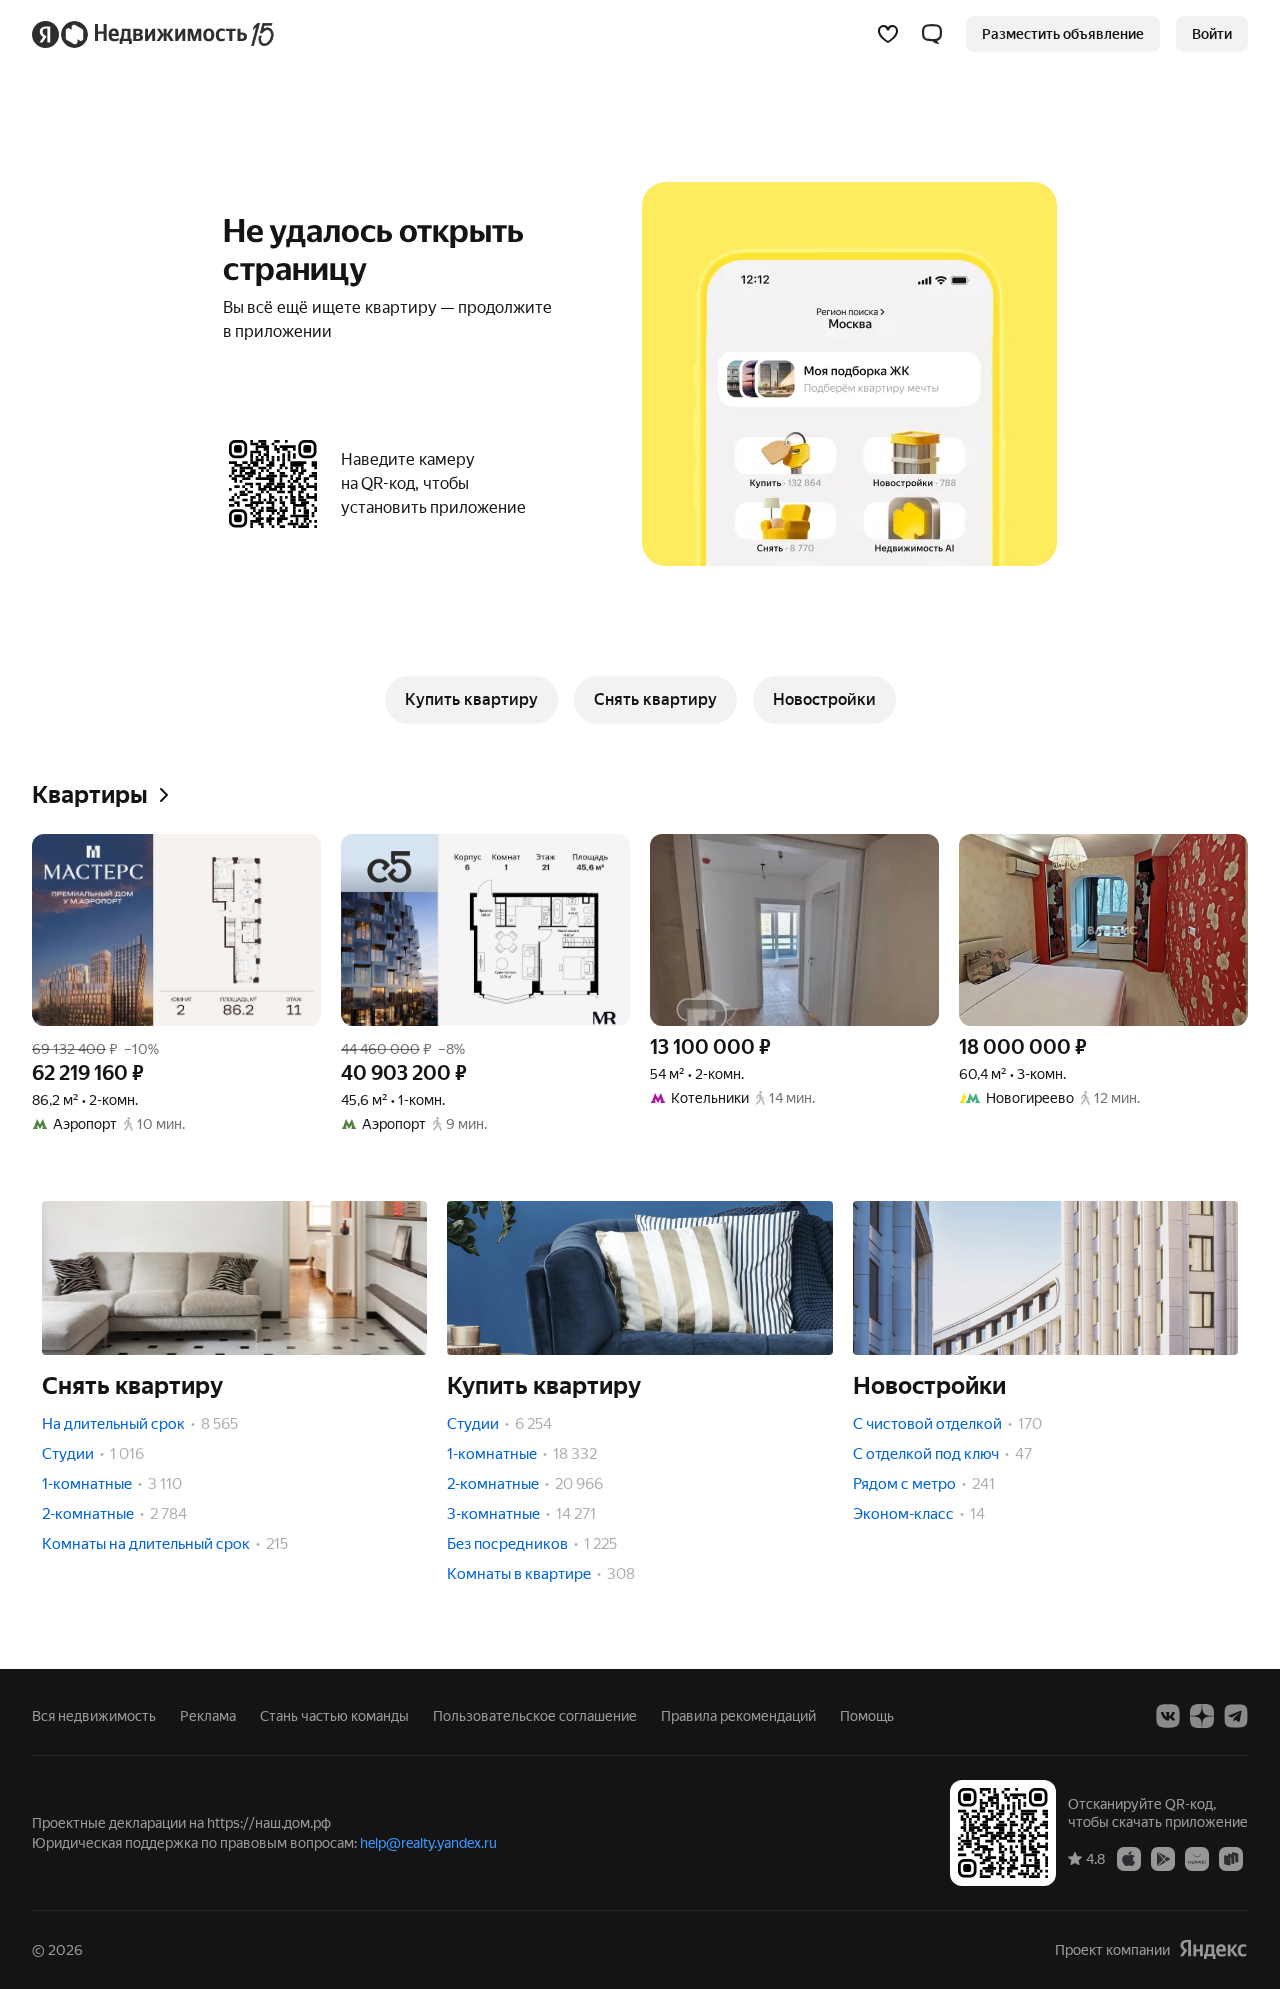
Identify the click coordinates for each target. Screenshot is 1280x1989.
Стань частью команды (334, 1716)
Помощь (867, 1716)
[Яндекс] (1213, 1949)
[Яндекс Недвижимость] (154, 34)
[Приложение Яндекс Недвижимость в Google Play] (1163, 1858)
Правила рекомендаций (738, 1716)
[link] (1212, 34)
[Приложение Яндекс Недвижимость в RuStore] (1231, 1858)
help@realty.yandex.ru (428, 1843)
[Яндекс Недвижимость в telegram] (1236, 1716)
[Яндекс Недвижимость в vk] (1168, 1716)
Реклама (208, 1716)
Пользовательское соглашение (535, 1716)
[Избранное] (888, 34)
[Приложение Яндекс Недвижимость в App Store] (1129, 1858)
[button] (932, 34)
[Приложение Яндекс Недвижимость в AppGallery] (1197, 1858)
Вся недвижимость (94, 1716)
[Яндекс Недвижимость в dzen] (1202, 1716)
